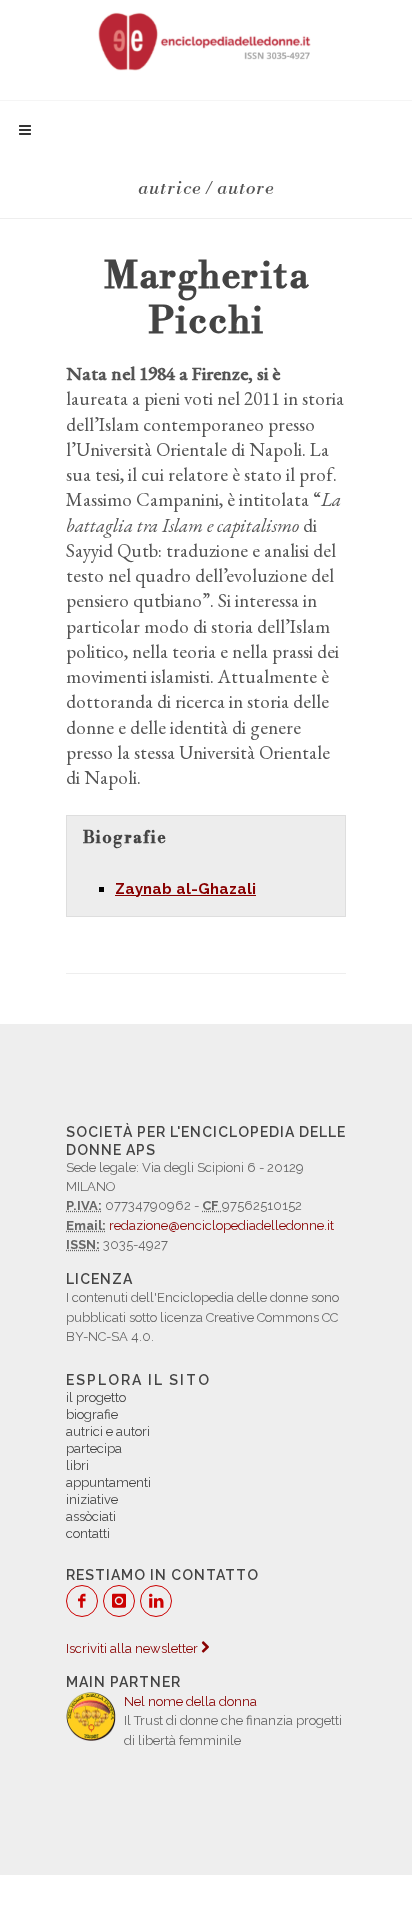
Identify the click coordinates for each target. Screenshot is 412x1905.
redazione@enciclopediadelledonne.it (221, 1225)
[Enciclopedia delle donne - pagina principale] (206, 40)
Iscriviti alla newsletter (133, 1648)
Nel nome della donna (190, 1701)
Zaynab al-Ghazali (185, 889)
